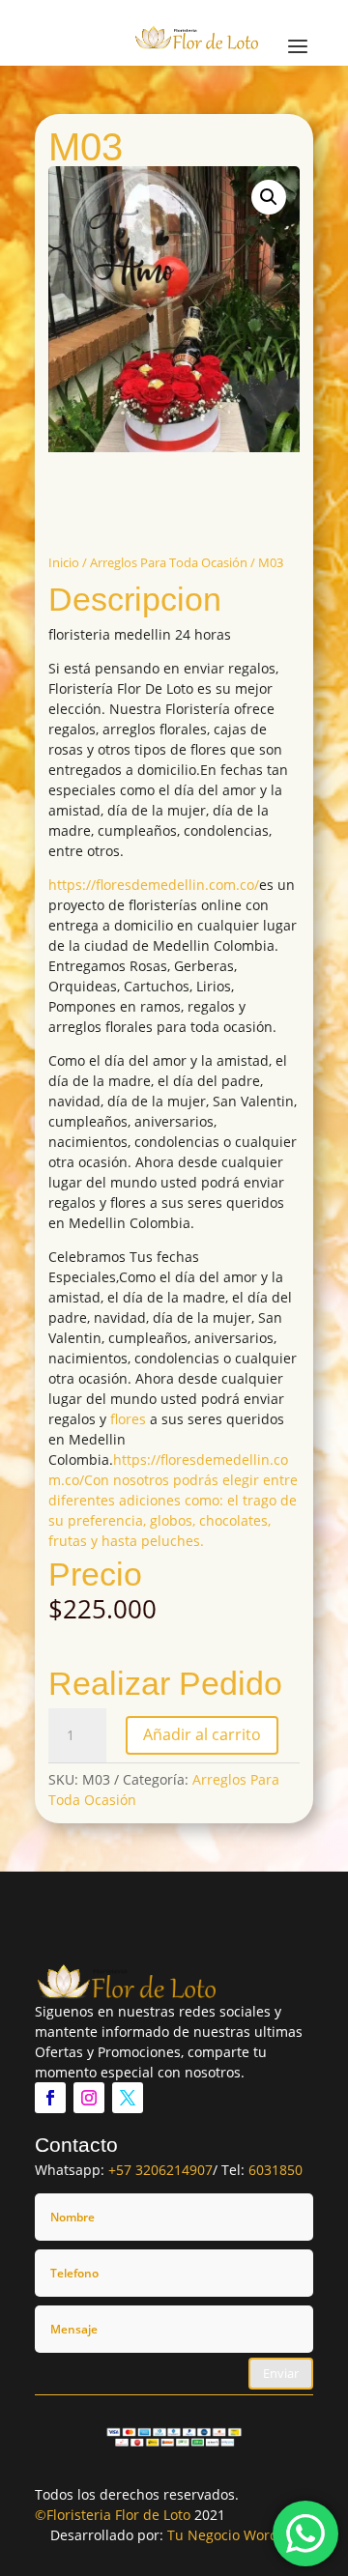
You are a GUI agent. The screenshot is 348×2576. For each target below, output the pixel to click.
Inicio (64, 562)
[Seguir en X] (128, 2098)
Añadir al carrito (202, 1734)
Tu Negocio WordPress (240, 2535)
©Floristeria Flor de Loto (113, 2515)
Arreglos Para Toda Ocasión (169, 562)
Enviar (281, 2373)
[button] (269, 197)
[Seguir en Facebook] (50, 2098)
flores (128, 1419)
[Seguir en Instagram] (89, 2098)
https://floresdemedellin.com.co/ (154, 885)
